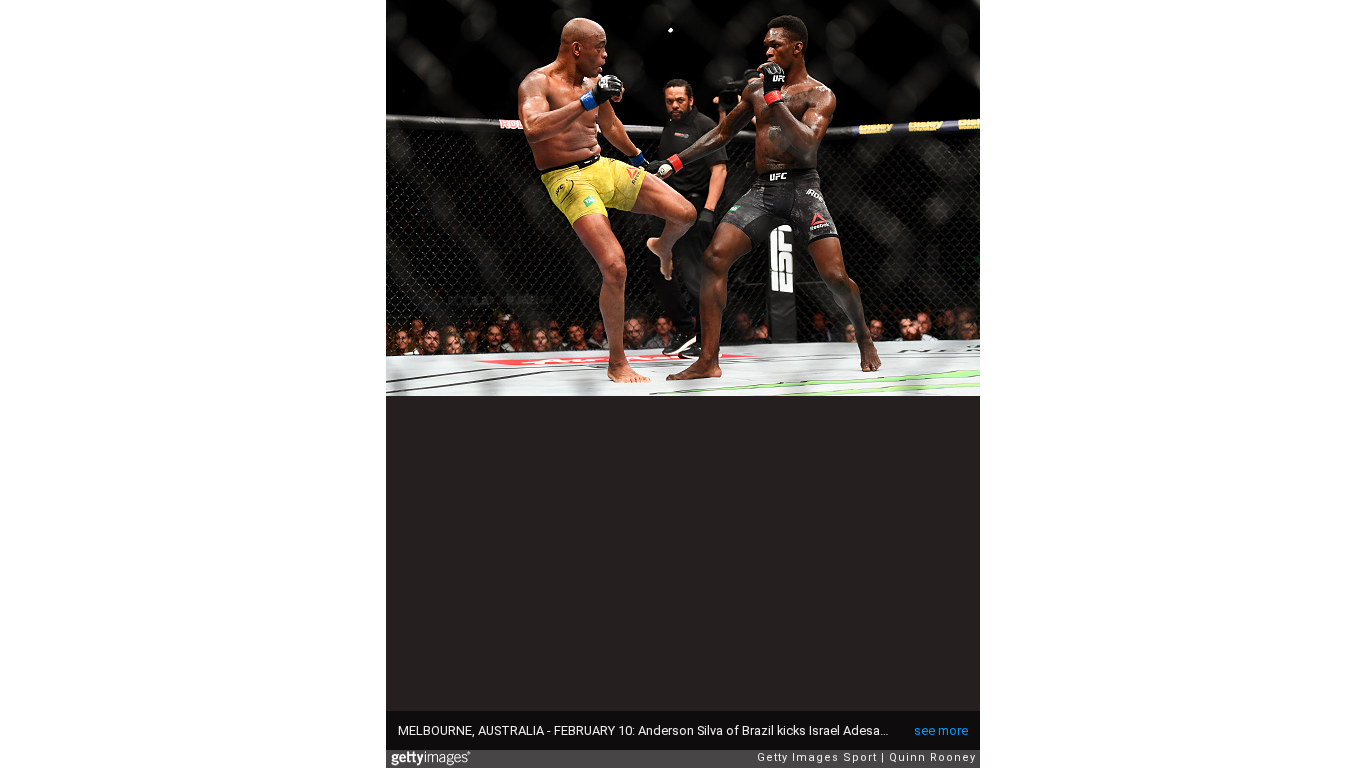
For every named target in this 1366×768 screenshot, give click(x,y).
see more (941, 730)
